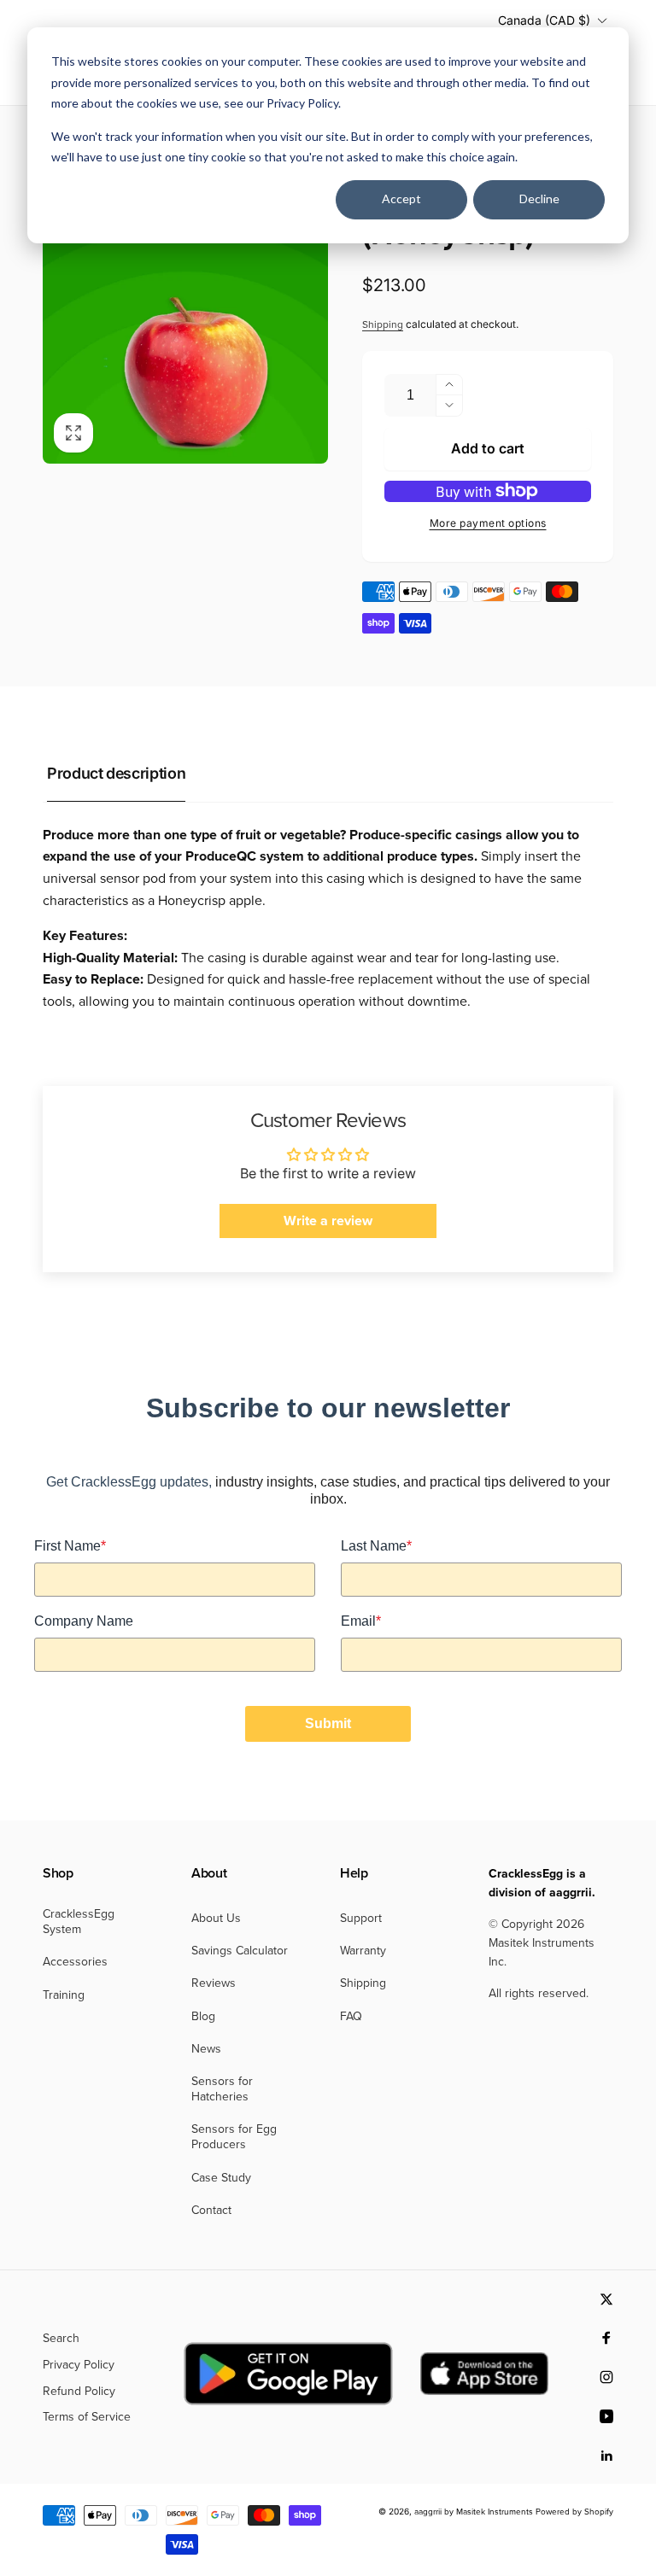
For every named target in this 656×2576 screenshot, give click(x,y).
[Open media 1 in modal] (185, 321)
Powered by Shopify (574, 2512)
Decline (539, 199)
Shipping (383, 324)
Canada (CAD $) (544, 20)
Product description (116, 773)
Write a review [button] (328, 1221)
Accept (401, 199)
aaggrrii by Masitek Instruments (474, 2512)
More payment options (488, 523)
